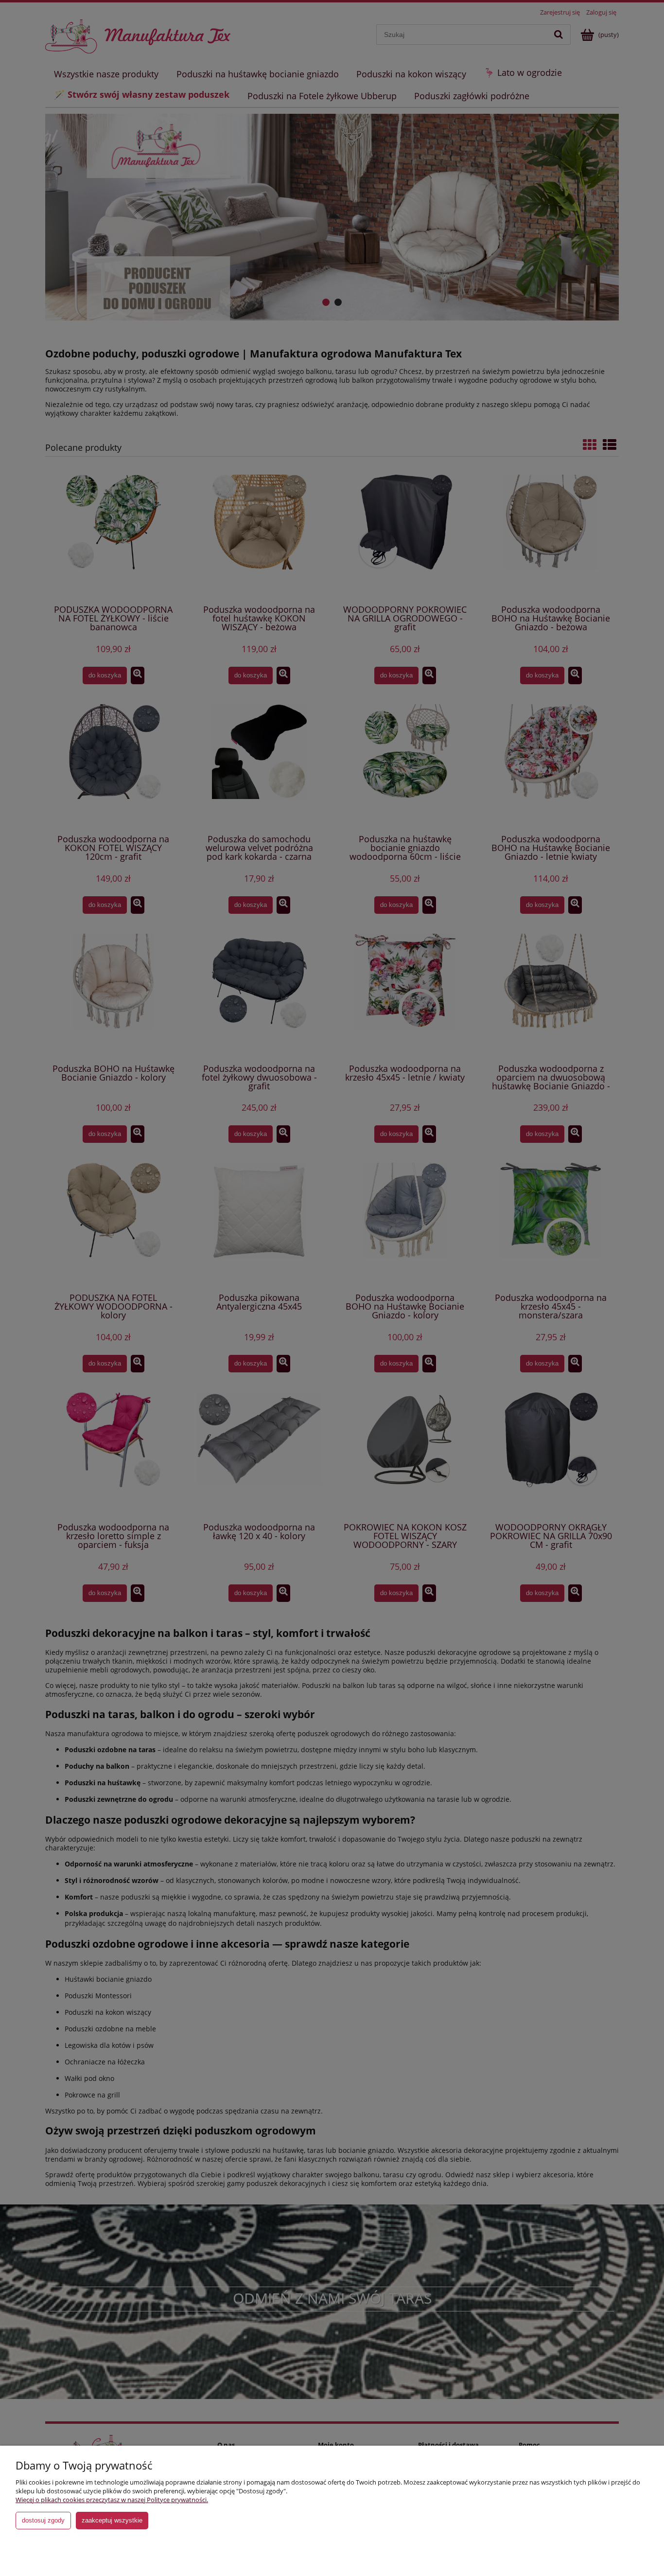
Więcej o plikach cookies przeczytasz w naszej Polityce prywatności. (112, 2500)
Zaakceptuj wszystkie (112, 2520)
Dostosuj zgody (43, 2520)
